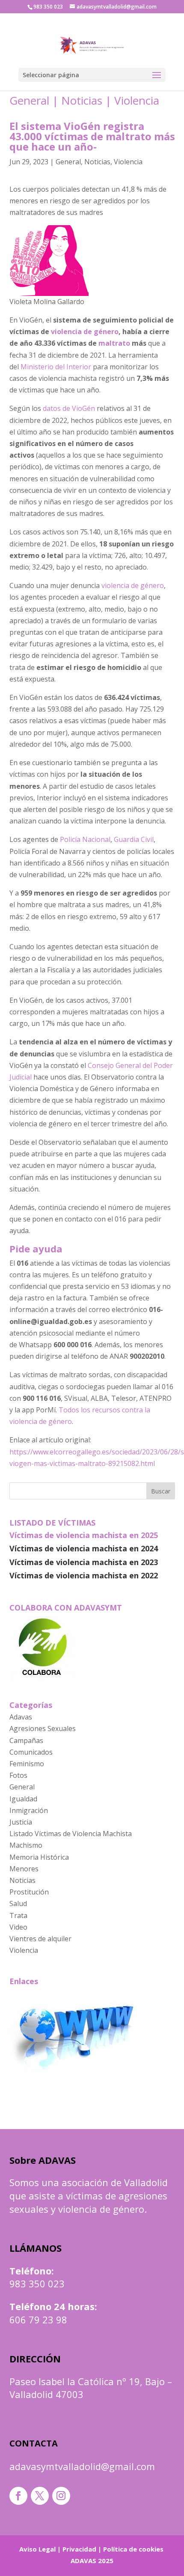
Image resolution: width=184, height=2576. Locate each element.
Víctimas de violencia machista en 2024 (84, 1548)
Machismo (26, 1845)
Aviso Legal (37, 2549)
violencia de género (133, 585)
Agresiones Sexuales (43, 1728)
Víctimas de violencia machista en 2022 (84, 1575)
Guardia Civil (134, 839)
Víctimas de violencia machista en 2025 (84, 1535)
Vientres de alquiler (40, 1939)
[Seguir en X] (40, 2496)
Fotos (18, 1775)
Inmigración (29, 1810)
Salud (18, 1903)
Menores (24, 1869)
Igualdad (23, 1799)
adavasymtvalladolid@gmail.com (82, 2466)
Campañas (26, 1740)
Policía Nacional (85, 839)
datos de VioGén (69, 408)
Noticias (82, 100)
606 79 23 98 (38, 2320)
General (29, 100)
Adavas (21, 1717)
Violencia (137, 100)
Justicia (21, 1822)
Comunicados (31, 1752)
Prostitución (29, 1892)
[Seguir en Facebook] (18, 2496)
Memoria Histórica (39, 1857)
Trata (18, 1915)
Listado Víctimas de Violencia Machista (71, 1834)
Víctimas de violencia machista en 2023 (84, 1562)
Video (18, 1927)
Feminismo (27, 1764)
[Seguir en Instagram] (61, 2496)
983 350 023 (37, 2283)
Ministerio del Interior (56, 367)
